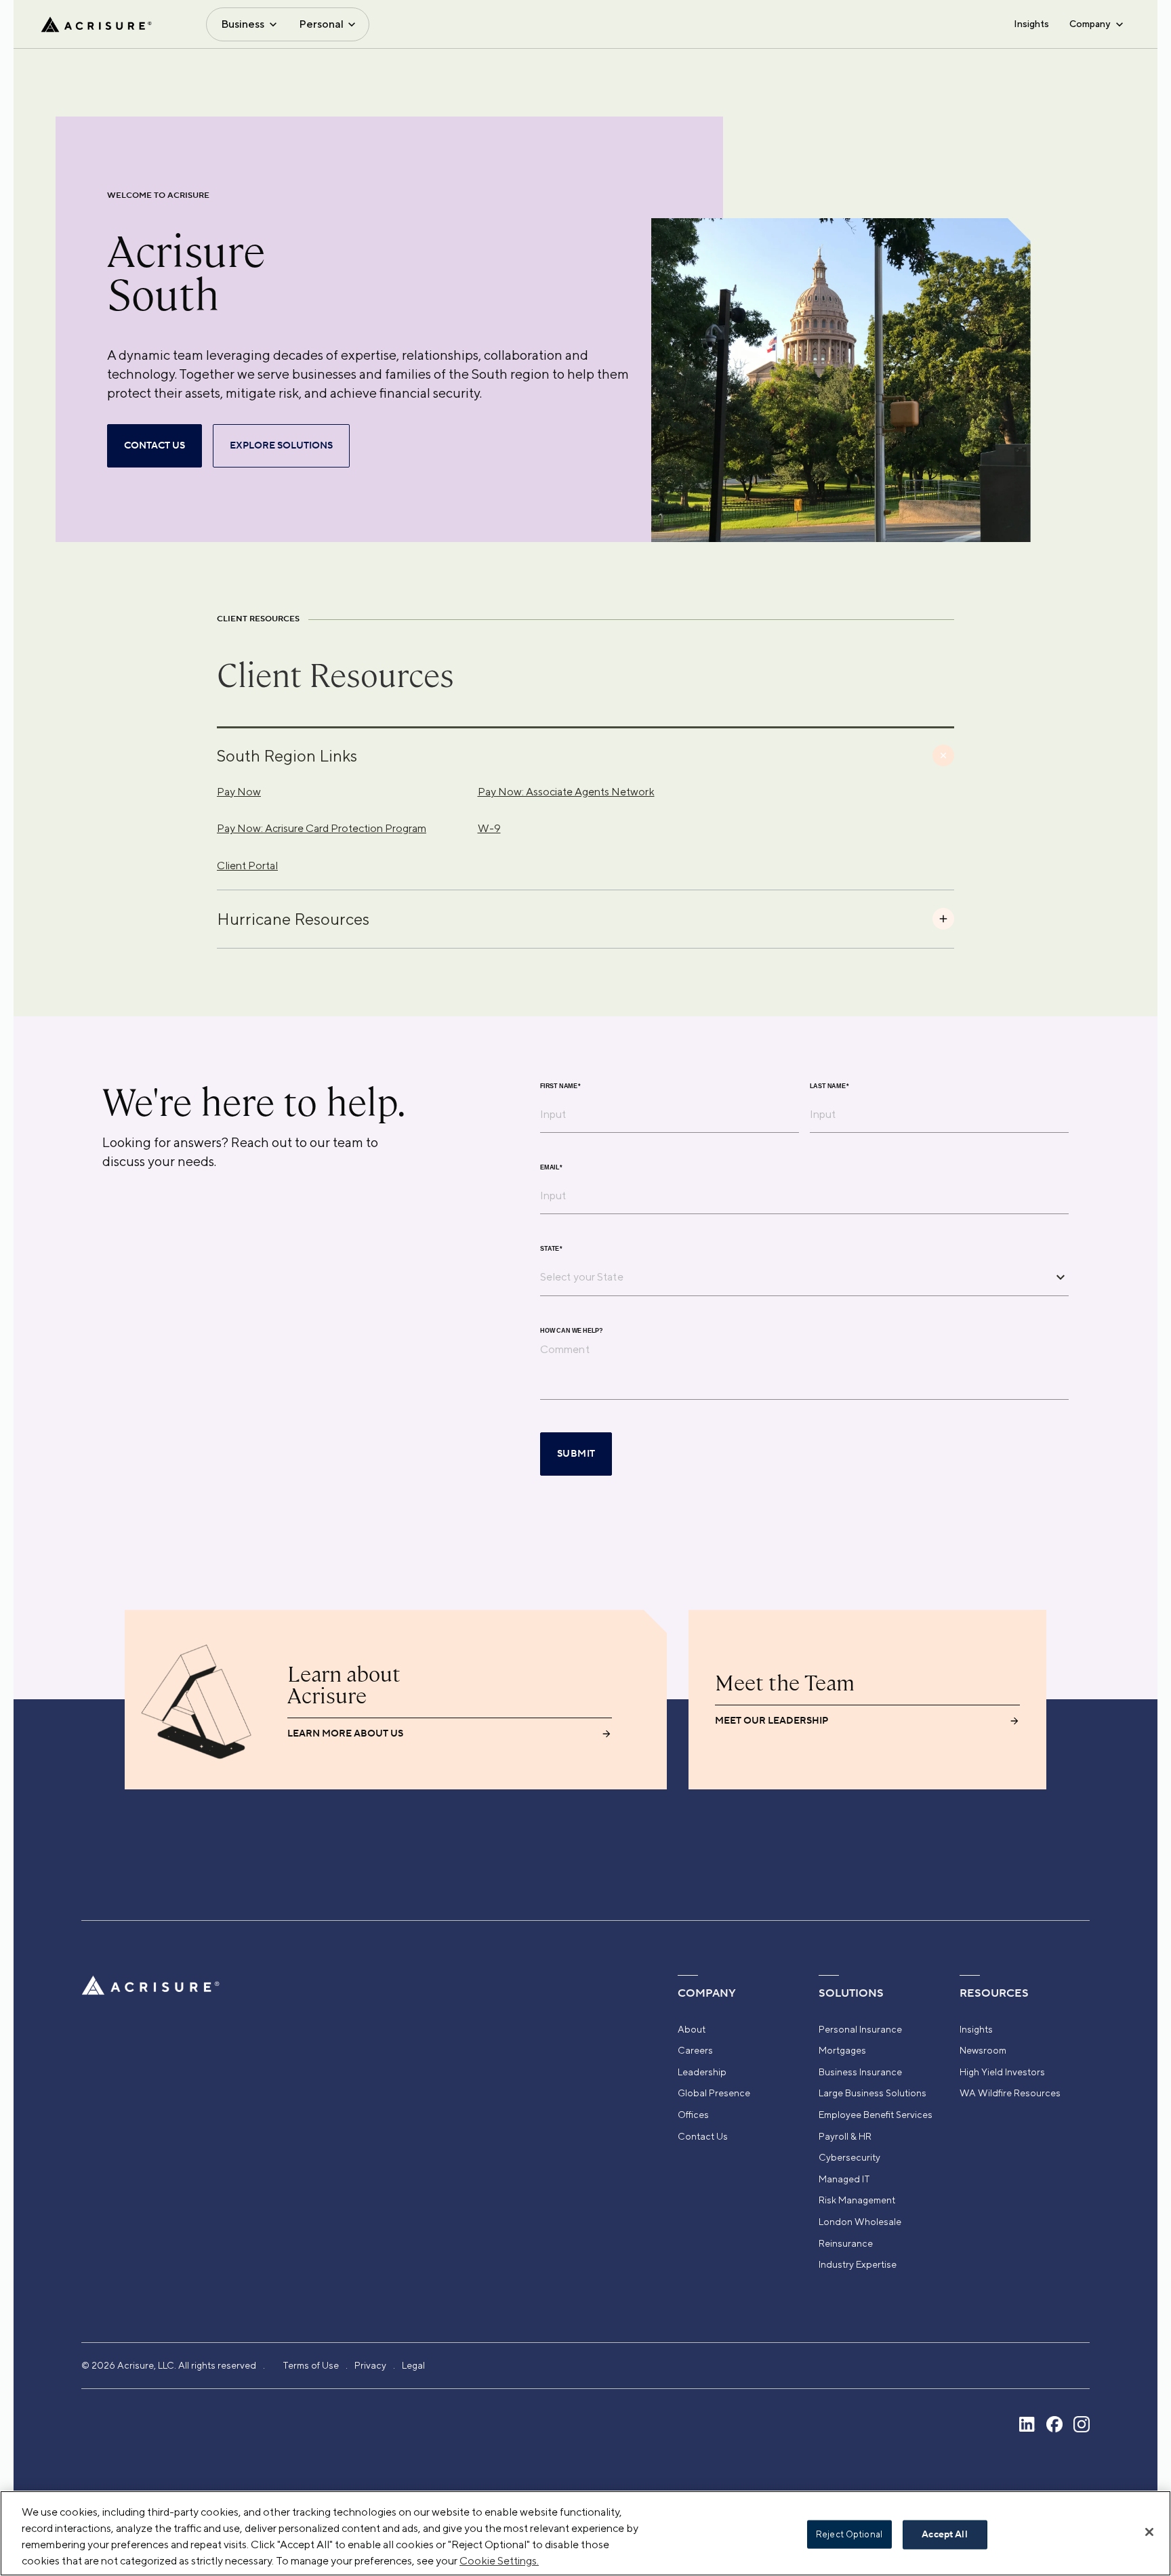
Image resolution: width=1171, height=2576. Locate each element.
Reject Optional (849, 2534)
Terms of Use (311, 2365)
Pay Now (239, 792)
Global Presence (714, 2093)
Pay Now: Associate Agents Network (566, 792)
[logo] (96, 24)
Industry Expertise (858, 2264)
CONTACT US (155, 446)
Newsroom (983, 2050)
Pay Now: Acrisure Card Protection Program (322, 828)
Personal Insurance (860, 2029)
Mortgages (842, 2050)
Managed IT (844, 2179)
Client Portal (247, 866)
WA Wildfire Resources (1010, 2093)
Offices (693, 2115)
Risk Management (857, 2200)
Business (243, 24)
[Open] (1061, 1277)
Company (1090, 24)
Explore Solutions (281, 446)
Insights (1031, 24)
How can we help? (571, 1331)
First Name (560, 1086)
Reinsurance (846, 2243)
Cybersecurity (849, 2157)
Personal (321, 24)
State (551, 1249)
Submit (576, 1454)
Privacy (370, 2365)
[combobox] (794, 1276)
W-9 (489, 828)
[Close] (1149, 2532)
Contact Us (703, 2136)
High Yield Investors (1002, 2072)
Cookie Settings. (499, 2561)
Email (551, 1168)
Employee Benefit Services (876, 2115)
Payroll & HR (845, 2136)
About (692, 2029)
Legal (413, 2365)
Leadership (702, 2072)
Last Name (829, 1086)
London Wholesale (860, 2222)
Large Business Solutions (872, 2093)
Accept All (944, 2535)
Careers (695, 2050)
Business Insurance (860, 2072)
